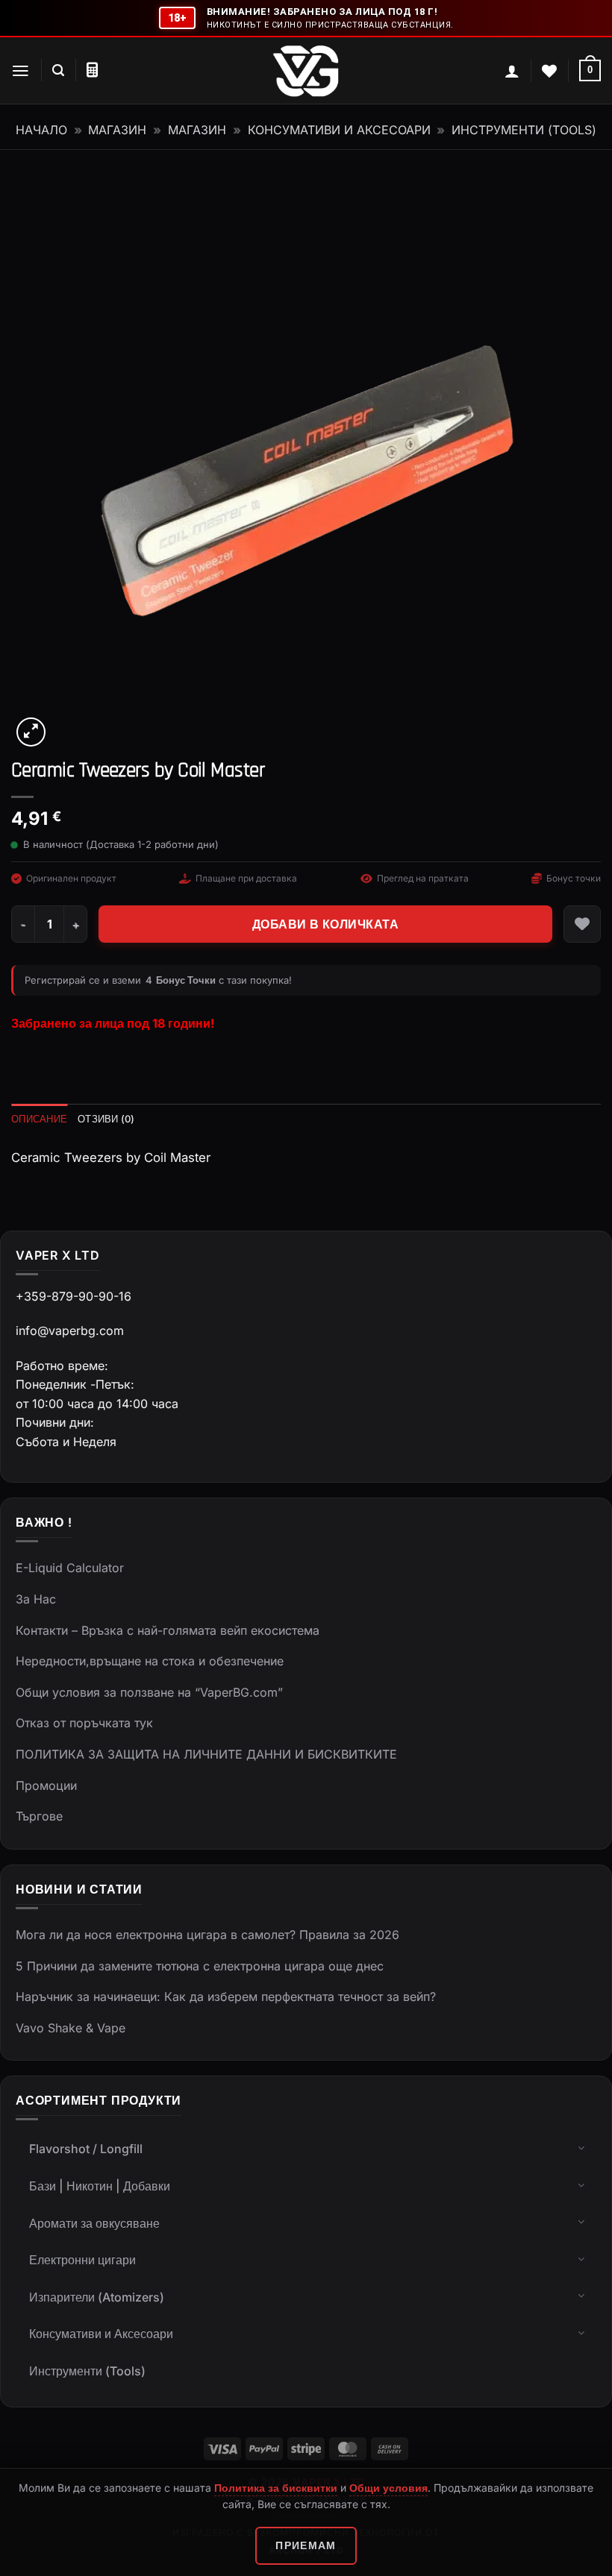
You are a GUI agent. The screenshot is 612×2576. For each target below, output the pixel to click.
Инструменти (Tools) (524, 130)
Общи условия (388, 2488)
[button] (21, 71)
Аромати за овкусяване (94, 2223)
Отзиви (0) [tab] (106, 1119)
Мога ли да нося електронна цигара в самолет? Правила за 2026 (207, 1935)
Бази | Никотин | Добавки (100, 2186)
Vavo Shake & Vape (71, 2028)
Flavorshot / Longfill (86, 2149)
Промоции (46, 1785)
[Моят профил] (512, 71)
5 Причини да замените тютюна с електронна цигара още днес (200, 1966)
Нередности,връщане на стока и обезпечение (150, 1661)
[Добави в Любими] (582, 924)
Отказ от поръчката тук (84, 1723)
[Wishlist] (549, 71)
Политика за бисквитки (276, 2488)
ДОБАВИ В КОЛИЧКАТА (325, 924)
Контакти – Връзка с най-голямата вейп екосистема (168, 1630)
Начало (41, 130)
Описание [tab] (39, 1119)
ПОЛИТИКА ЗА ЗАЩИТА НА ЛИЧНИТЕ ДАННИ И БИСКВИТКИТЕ (206, 1754)
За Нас (36, 1599)
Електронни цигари (82, 2260)
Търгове (39, 1816)
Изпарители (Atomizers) (97, 2297)
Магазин (117, 130)
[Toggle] (581, 2147)
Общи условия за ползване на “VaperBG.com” (149, 1692)
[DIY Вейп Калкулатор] (92, 70)
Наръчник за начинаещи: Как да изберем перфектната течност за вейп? (226, 1997)
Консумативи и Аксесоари (339, 130)
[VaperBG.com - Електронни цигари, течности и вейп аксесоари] (306, 71)
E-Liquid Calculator (70, 1568)
